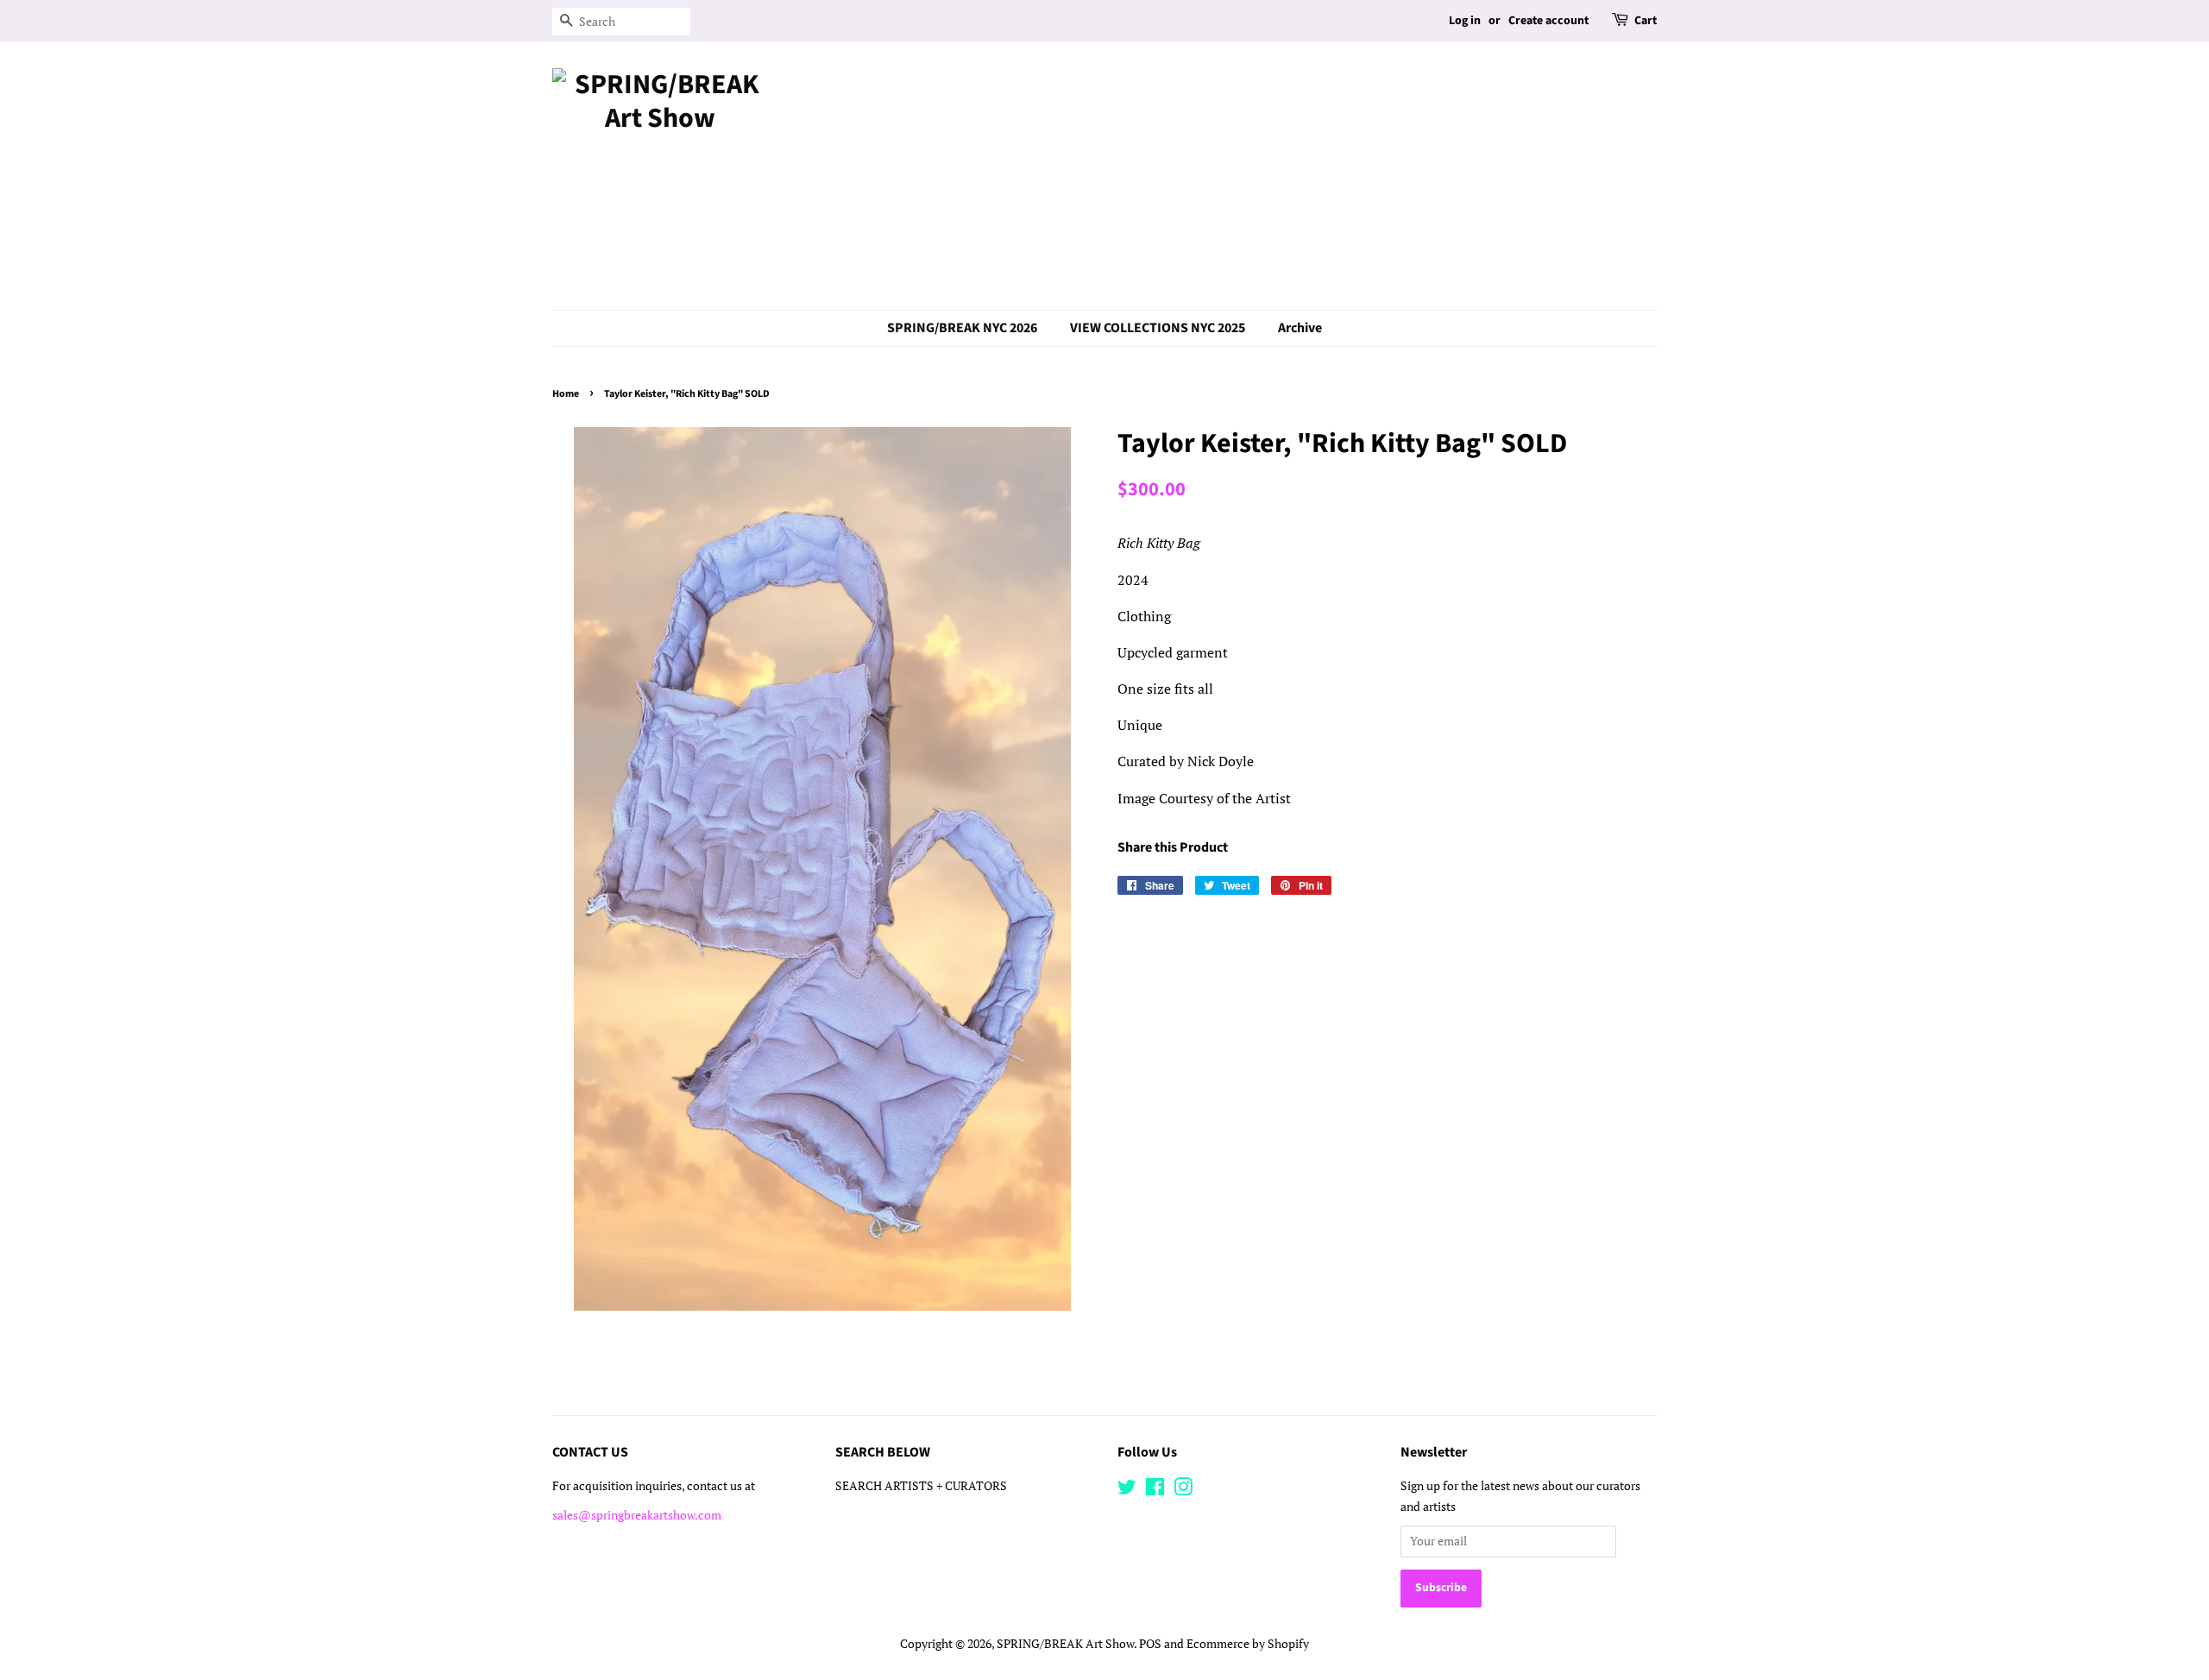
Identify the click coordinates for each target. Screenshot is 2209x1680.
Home (566, 394)
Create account (1548, 21)
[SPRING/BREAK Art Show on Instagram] (1183, 1490)
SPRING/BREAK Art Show (1065, 1644)
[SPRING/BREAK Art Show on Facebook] (1155, 1490)
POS (1150, 1644)
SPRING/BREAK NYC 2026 (962, 328)
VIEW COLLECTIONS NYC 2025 (1158, 328)
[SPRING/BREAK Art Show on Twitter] (1127, 1490)
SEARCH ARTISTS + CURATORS (921, 1486)
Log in (1465, 21)
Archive (1300, 328)
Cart (1646, 21)
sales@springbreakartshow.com (637, 1515)
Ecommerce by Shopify (1248, 1644)
